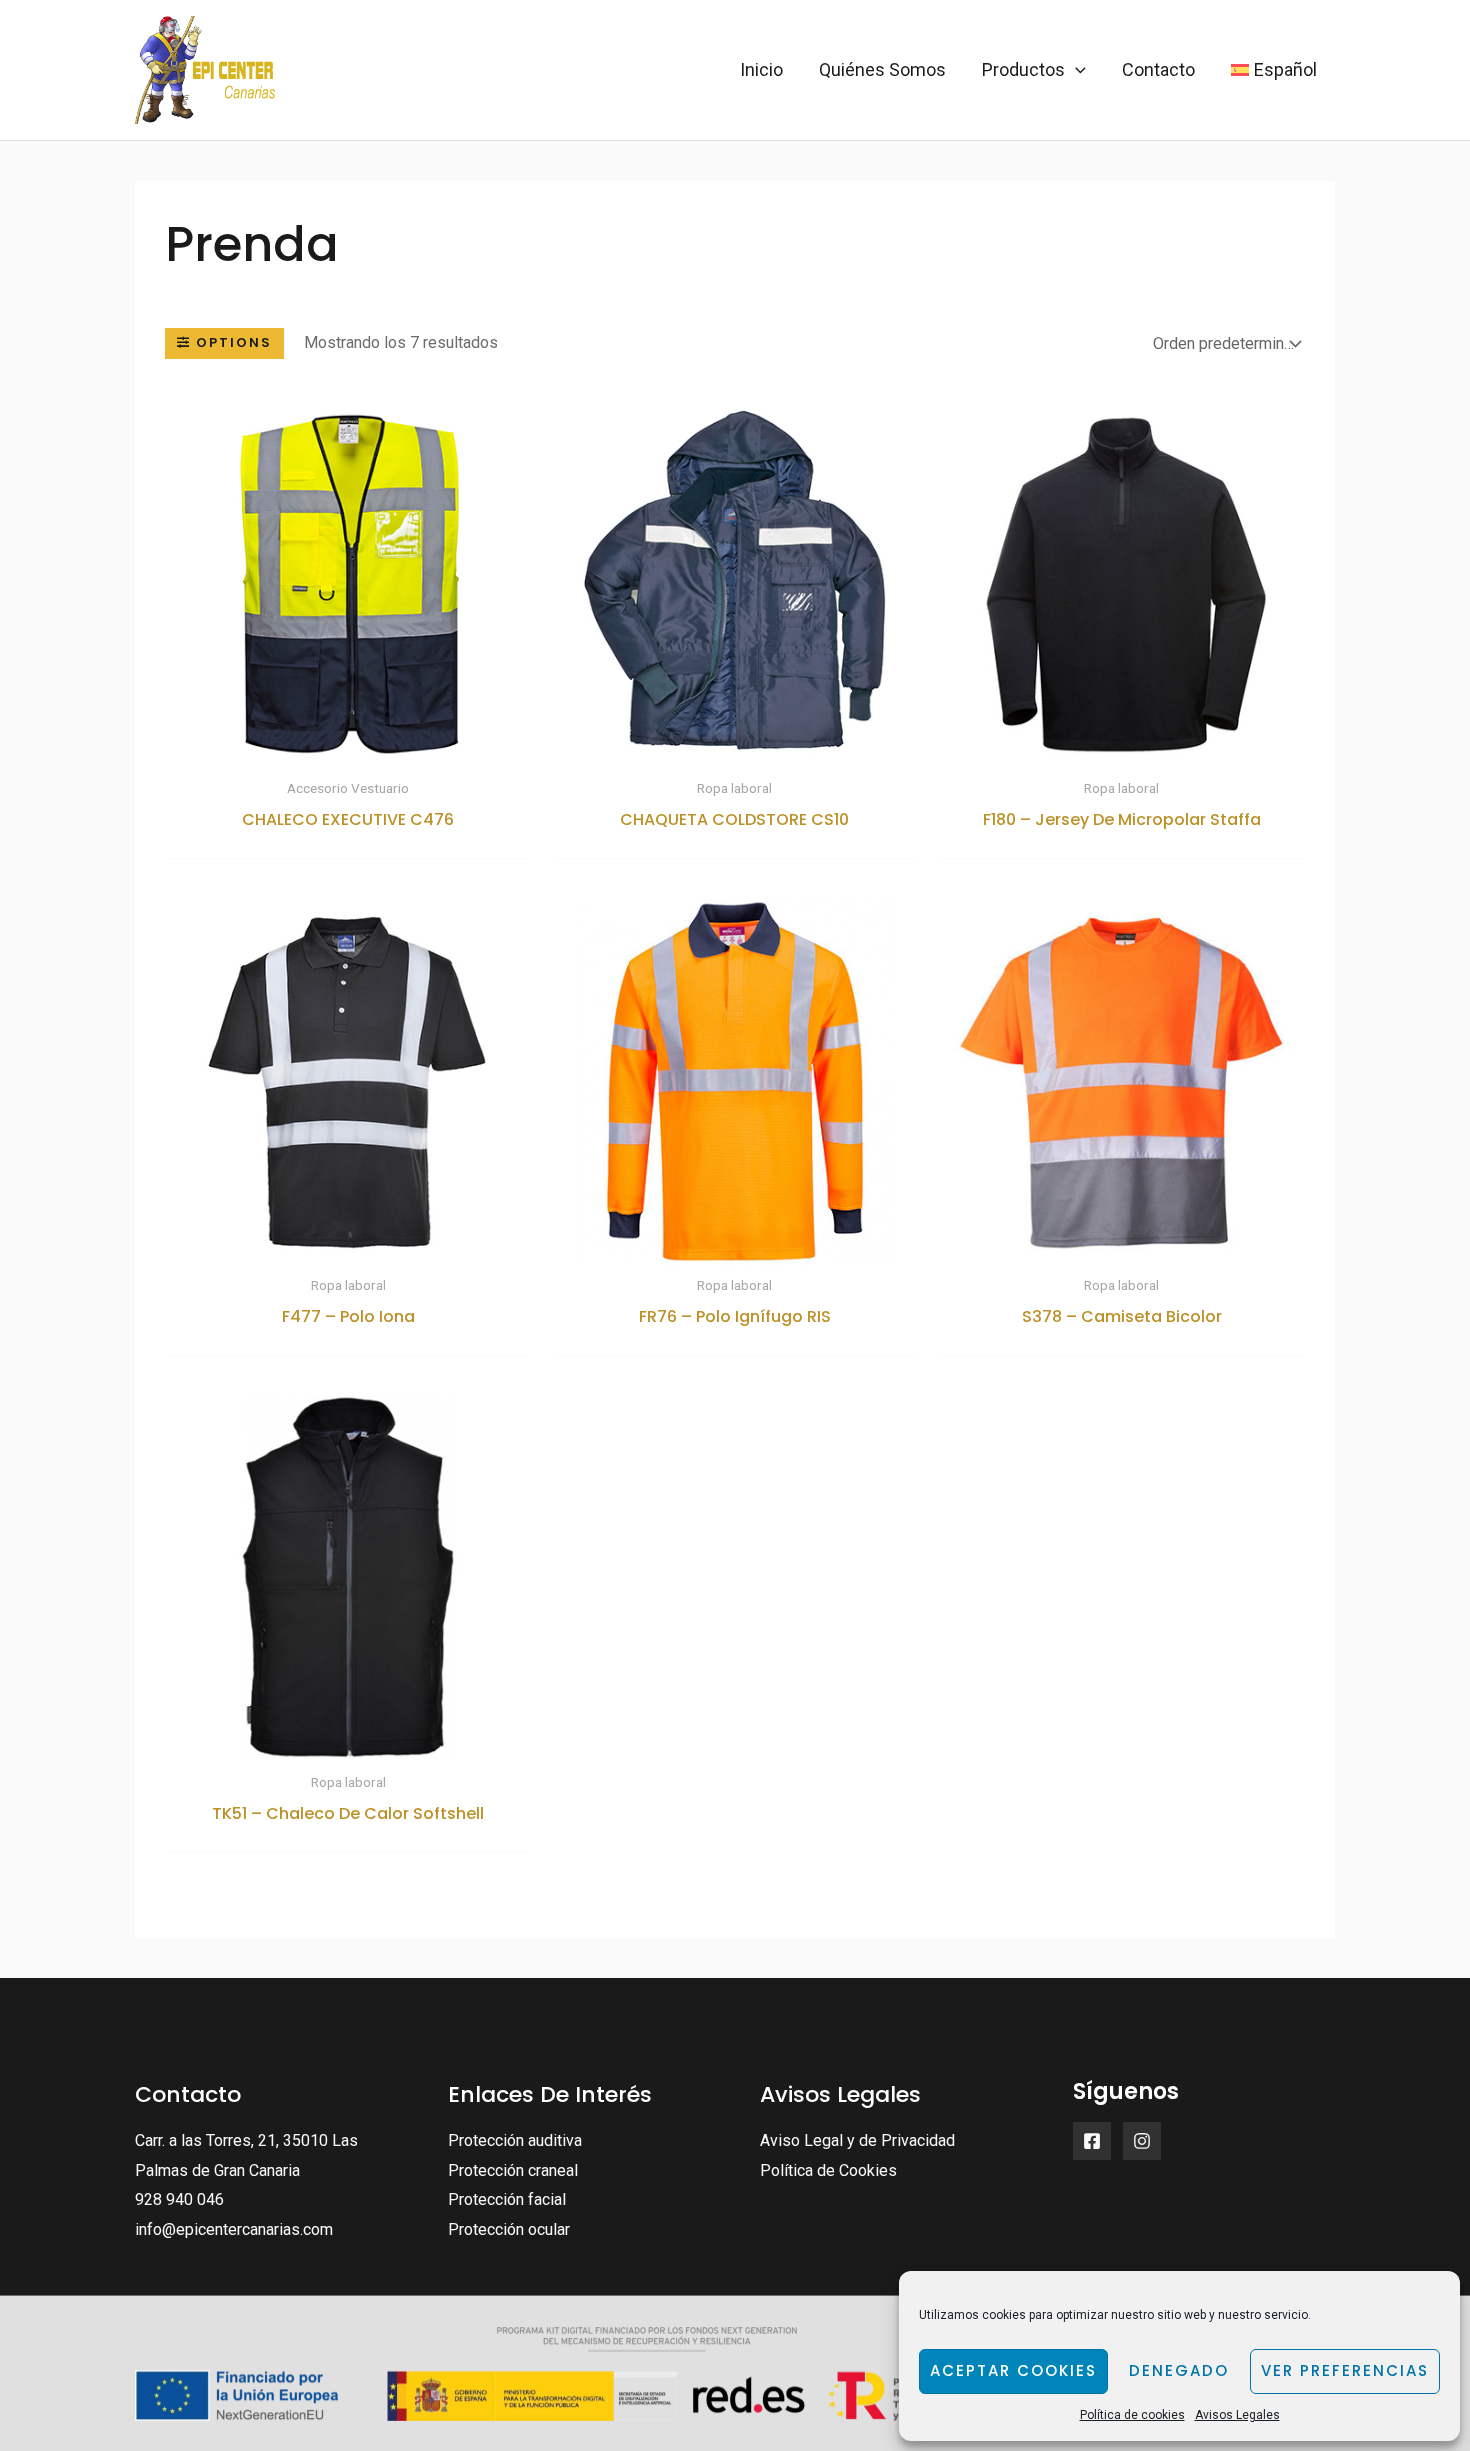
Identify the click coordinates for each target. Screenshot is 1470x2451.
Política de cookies (1132, 2415)
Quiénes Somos (882, 69)
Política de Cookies (828, 2170)
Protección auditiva (515, 2140)
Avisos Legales (1237, 2415)
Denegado (1179, 2370)
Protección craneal (513, 2170)
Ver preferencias (1345, 2370)
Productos (1023, 69)
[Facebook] (1092, 2141)
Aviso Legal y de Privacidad (857, 2140)
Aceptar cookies (1013, 2370)
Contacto (1158, 69)
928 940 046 (179, 2199)
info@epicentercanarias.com (234, 2229)
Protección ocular (509, 2229)
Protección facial (507, 2199)
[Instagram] (1142, 2141)
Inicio (761, 69)
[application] (1075, 70)
